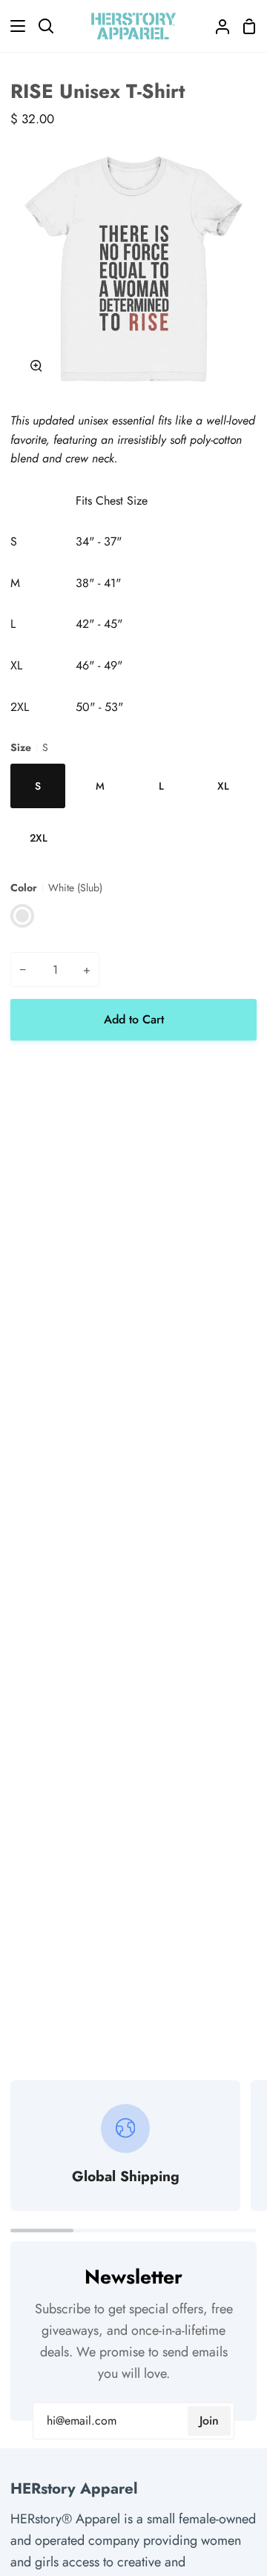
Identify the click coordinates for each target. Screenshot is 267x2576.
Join (209, 2421)
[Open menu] (13, 26)
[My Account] (217, 26)
